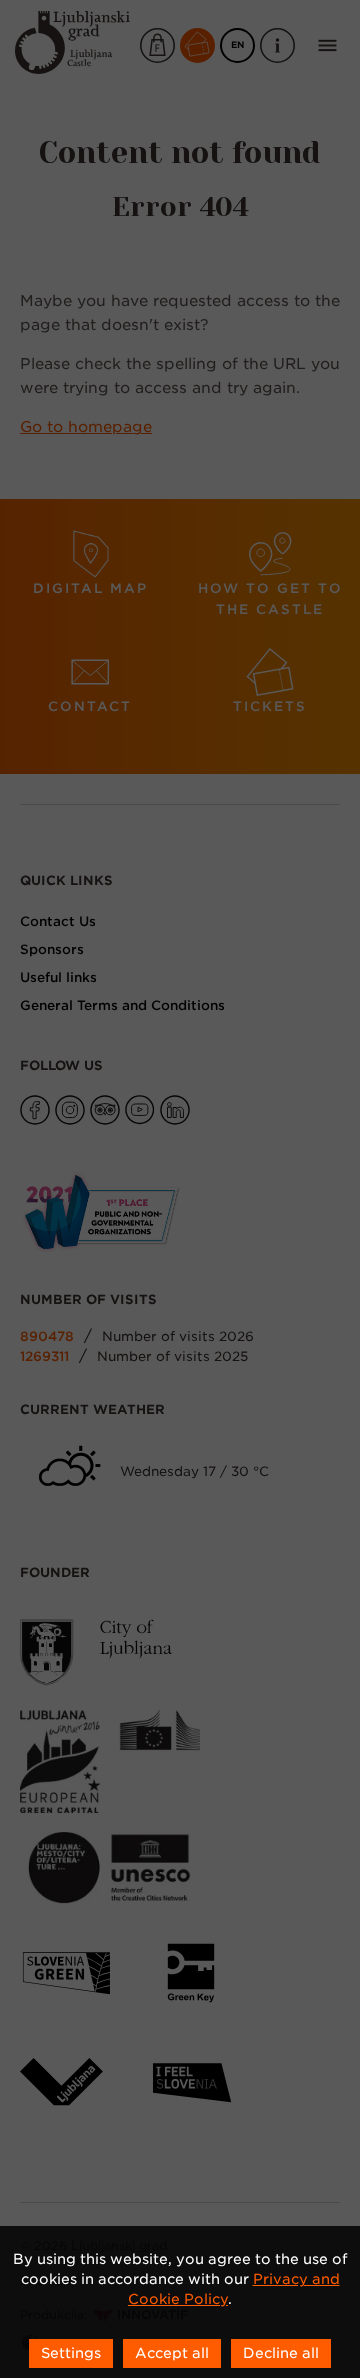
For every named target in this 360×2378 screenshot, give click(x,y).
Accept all (172, 2353)
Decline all (281, 2353)
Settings (71, 2353)
